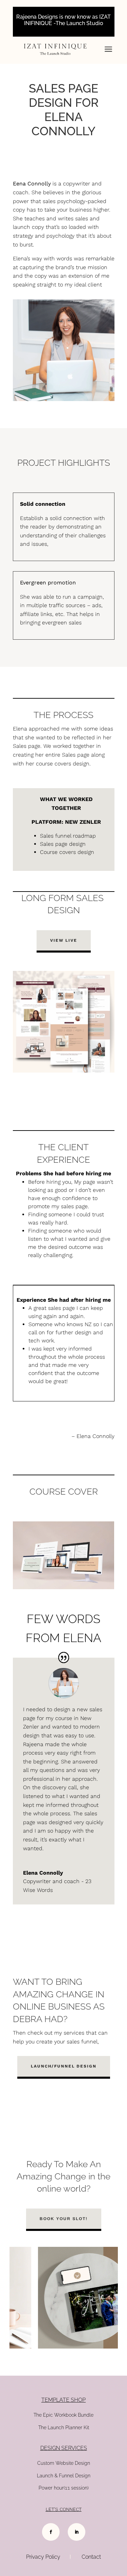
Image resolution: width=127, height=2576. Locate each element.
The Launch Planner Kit (64, 2428)
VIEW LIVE (64, 940)
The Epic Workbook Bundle (63, 2415)
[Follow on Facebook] (51, 2532)
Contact (91, 2557)
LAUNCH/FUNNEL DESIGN (64, 2066)
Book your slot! (64, 2219)
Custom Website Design (64, 2463)
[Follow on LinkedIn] (77, 2532)
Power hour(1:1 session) (64, 2488)
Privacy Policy (43, 2557)
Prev (11, 2298)
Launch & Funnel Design (64, 2476)
